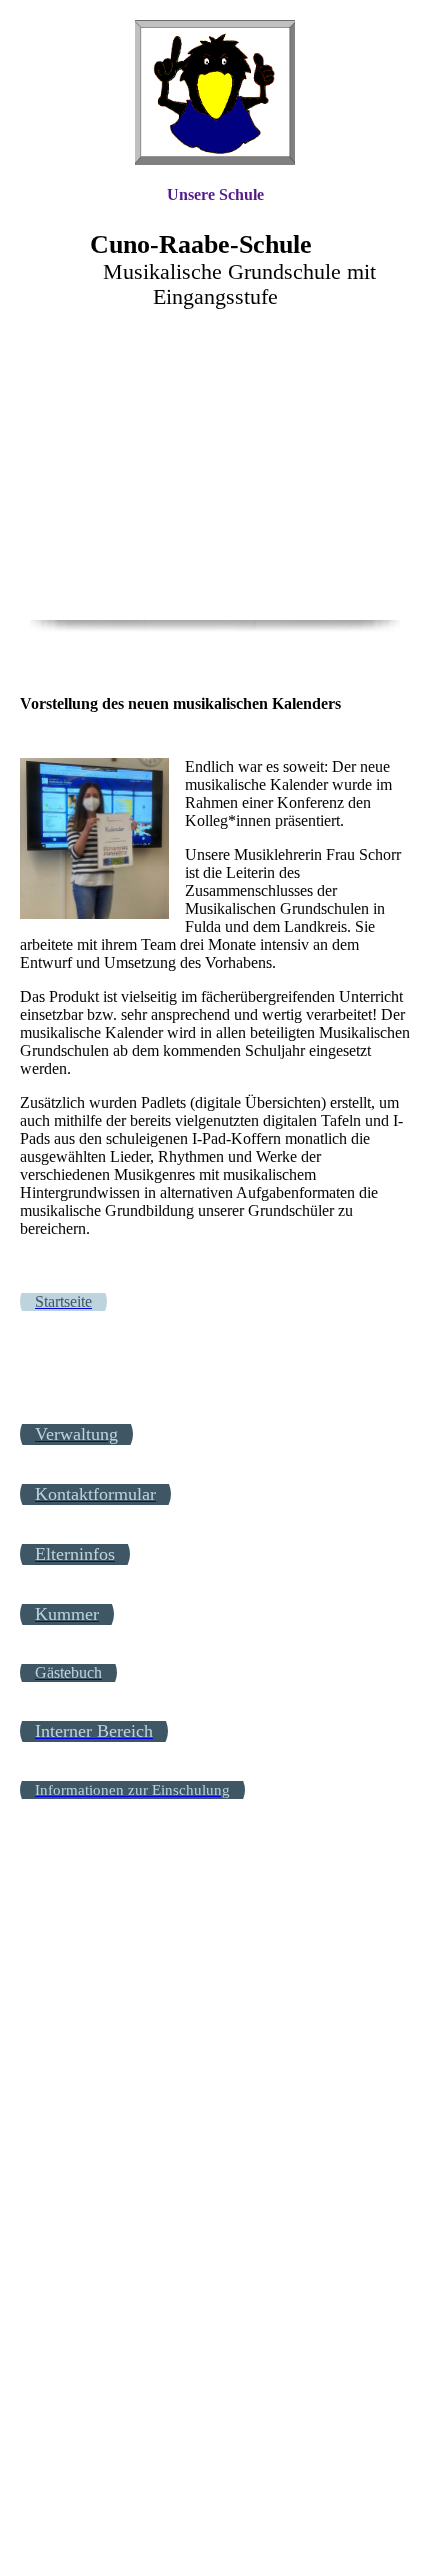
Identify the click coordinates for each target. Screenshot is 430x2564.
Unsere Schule (215, 194)
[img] (215, 92)
